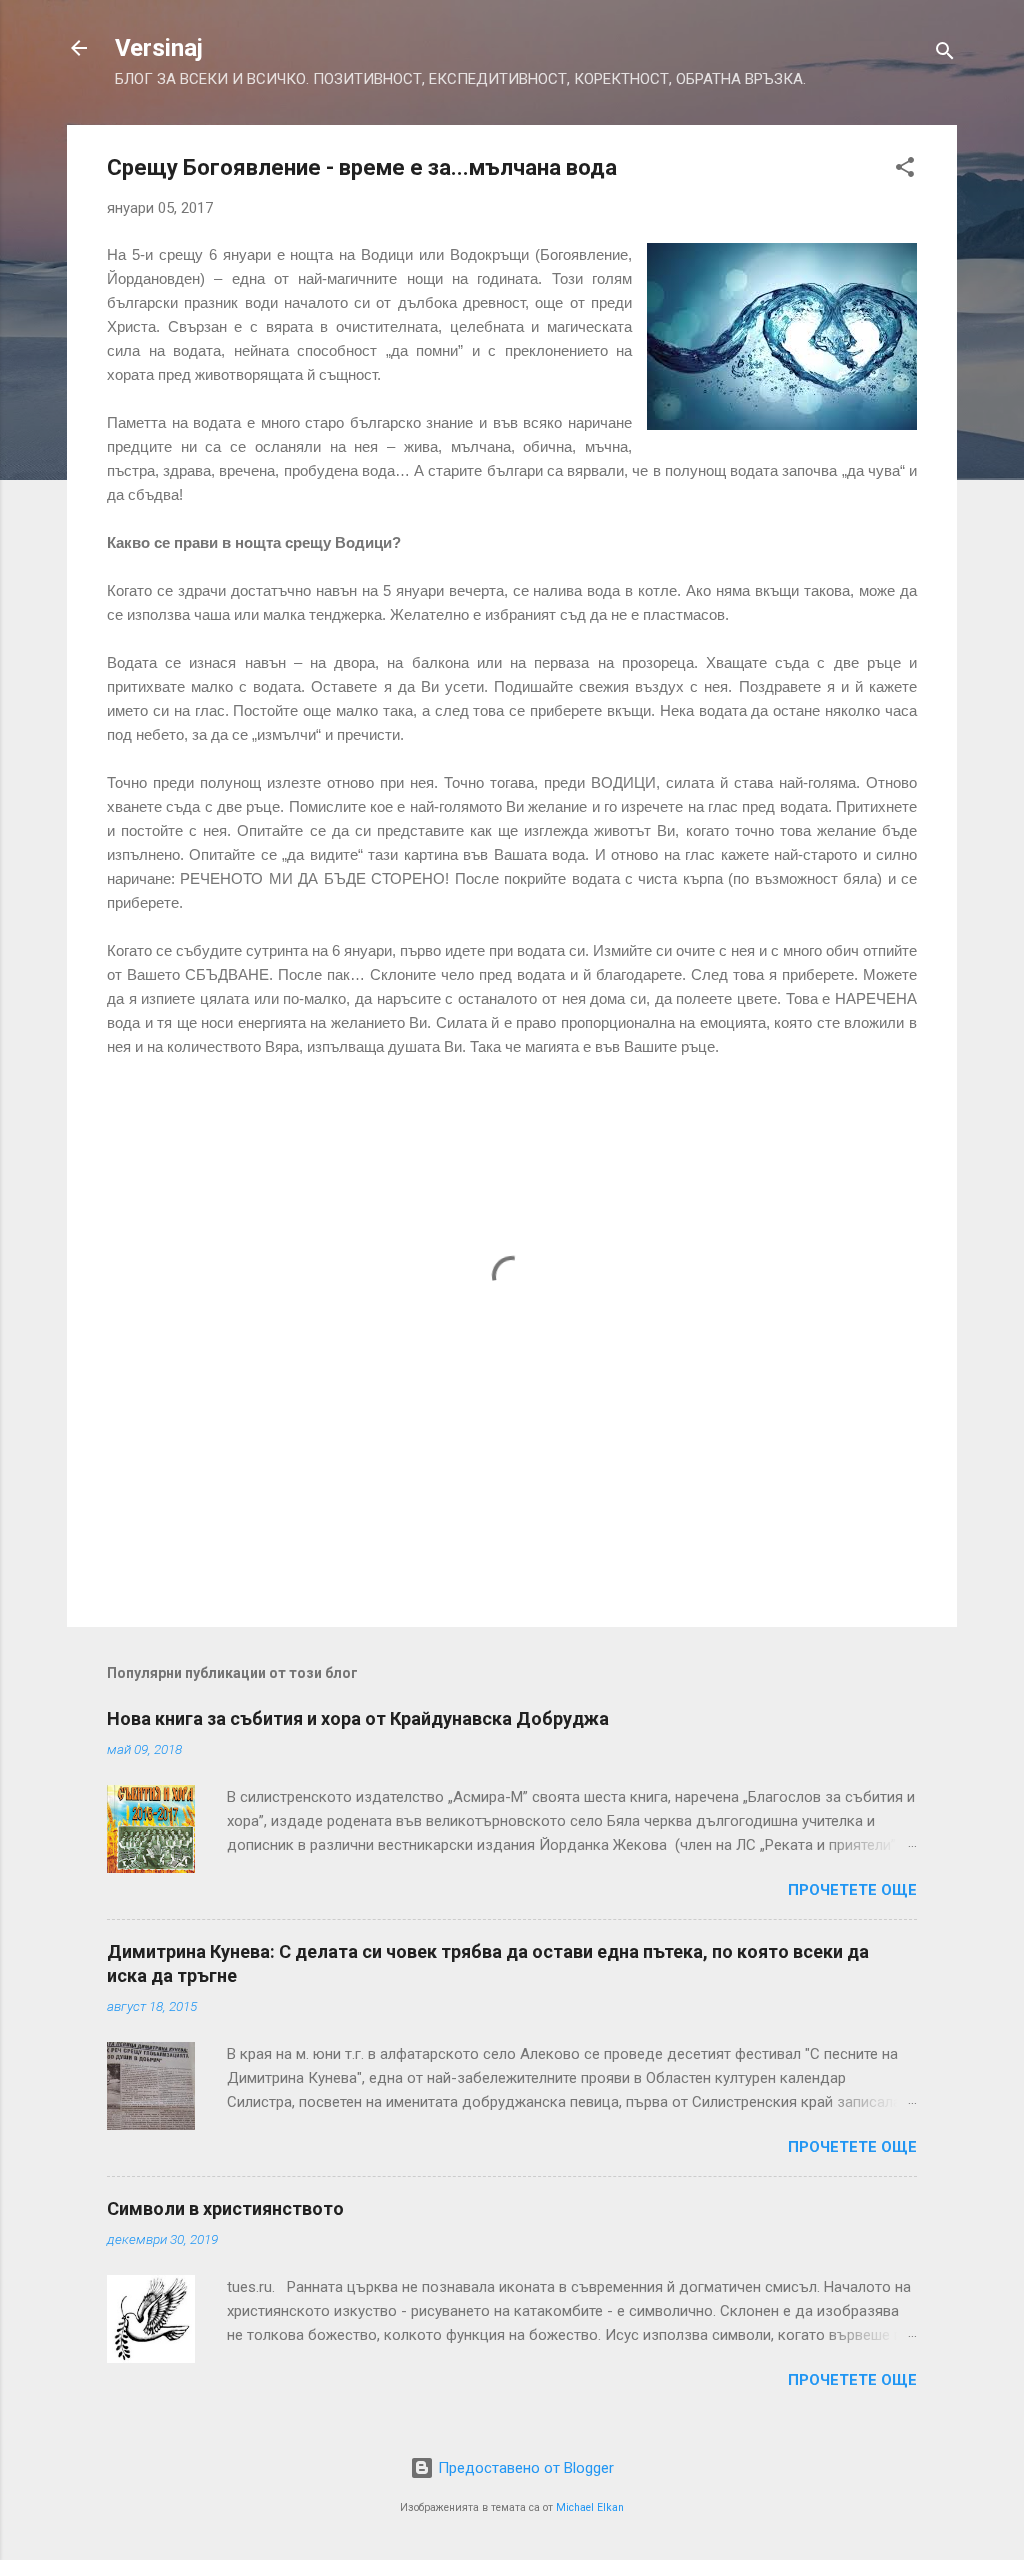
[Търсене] (945, 54)
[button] (905, 170)
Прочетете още (852, 1890)
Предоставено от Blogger (524, 2468)
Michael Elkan (590, 2507)
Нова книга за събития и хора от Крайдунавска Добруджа (358, 1718)
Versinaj (159, 48)
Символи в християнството (225, 2208)
